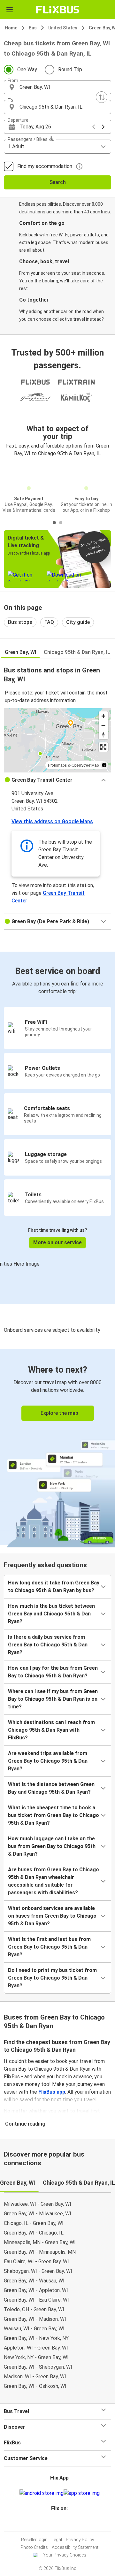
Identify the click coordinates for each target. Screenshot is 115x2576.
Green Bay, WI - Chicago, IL (34, 2233)
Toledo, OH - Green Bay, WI (34, 2309)
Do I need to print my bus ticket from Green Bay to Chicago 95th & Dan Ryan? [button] (52, 1978)
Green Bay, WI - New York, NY (36, 2338)
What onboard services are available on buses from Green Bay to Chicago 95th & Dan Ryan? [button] (52, 1916)
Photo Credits (34, 2547)
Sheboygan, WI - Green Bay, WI (38, 2271)
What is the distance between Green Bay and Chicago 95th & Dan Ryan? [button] (51, 1788)
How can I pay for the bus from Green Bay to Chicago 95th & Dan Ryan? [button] (53, 1672)
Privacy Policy (80, 2540)
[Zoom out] (103, 725)
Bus (33, 28)
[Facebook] (55, 2524)
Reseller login (34, 2540)
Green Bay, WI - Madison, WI (35, 2319)
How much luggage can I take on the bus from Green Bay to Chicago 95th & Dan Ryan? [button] (52, 1846)
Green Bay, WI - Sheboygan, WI (38, 2367)
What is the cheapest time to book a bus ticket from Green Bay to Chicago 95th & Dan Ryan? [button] (54, 1815)
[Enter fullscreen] (103, 747)
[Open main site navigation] (10, 10)
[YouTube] (58, 2524)
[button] (57, 87)
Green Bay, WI (20, 652)
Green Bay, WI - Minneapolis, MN (40, 2252)
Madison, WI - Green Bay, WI (35, 2377)
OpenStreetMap (85, 765)
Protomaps (57, 765)
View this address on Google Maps (52, 821)
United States (63, 28)
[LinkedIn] (60, 2524)
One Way (27, 69)
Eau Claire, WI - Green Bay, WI (36, 2262)
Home (11, 28)
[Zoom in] (103, 716)
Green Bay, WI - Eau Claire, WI (36, 2300)
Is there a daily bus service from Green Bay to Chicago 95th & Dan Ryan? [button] (48, 1645)
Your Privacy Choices (65, 2555)
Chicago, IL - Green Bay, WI (34, 2223)
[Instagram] (57, 2524)
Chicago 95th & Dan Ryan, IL (77, 652)
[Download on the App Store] (82, 2493)
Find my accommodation (45, 166)
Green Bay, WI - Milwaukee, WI (38, 2214)
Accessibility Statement (75, 2547)
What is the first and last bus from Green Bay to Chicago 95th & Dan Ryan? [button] (49, 1947)
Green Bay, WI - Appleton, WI (36, 2290)
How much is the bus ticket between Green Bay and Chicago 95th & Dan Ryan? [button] (51, 1614)
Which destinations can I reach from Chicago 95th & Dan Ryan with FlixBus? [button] (51, 1730)
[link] (57, 1447)
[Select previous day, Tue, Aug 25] (94, 127)
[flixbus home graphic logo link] (58, 10)
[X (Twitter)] (62, 2524)
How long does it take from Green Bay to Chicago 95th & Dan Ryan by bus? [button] (54, 1587)
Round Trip (70, 69)
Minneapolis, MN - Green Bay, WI (40, 2242)
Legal (57, 2540)
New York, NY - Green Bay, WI (36, 2357)
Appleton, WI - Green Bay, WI (36, 2348)
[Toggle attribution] (104, 765)
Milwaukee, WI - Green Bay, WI (38, 2204)
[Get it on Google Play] (42, 2493)
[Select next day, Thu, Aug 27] (103, 127)
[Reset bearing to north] (103, 735)
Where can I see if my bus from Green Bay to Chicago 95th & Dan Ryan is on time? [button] (53, 1699)
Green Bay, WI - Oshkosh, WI (35, 2386)
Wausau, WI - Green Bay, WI (34, 2329)
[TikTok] (64, 2524)
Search (58, 182)
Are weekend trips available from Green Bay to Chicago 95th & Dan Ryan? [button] (48, 1761)
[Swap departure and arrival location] (102, 97)
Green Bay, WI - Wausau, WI (34, 2281)
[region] (57, 740)
